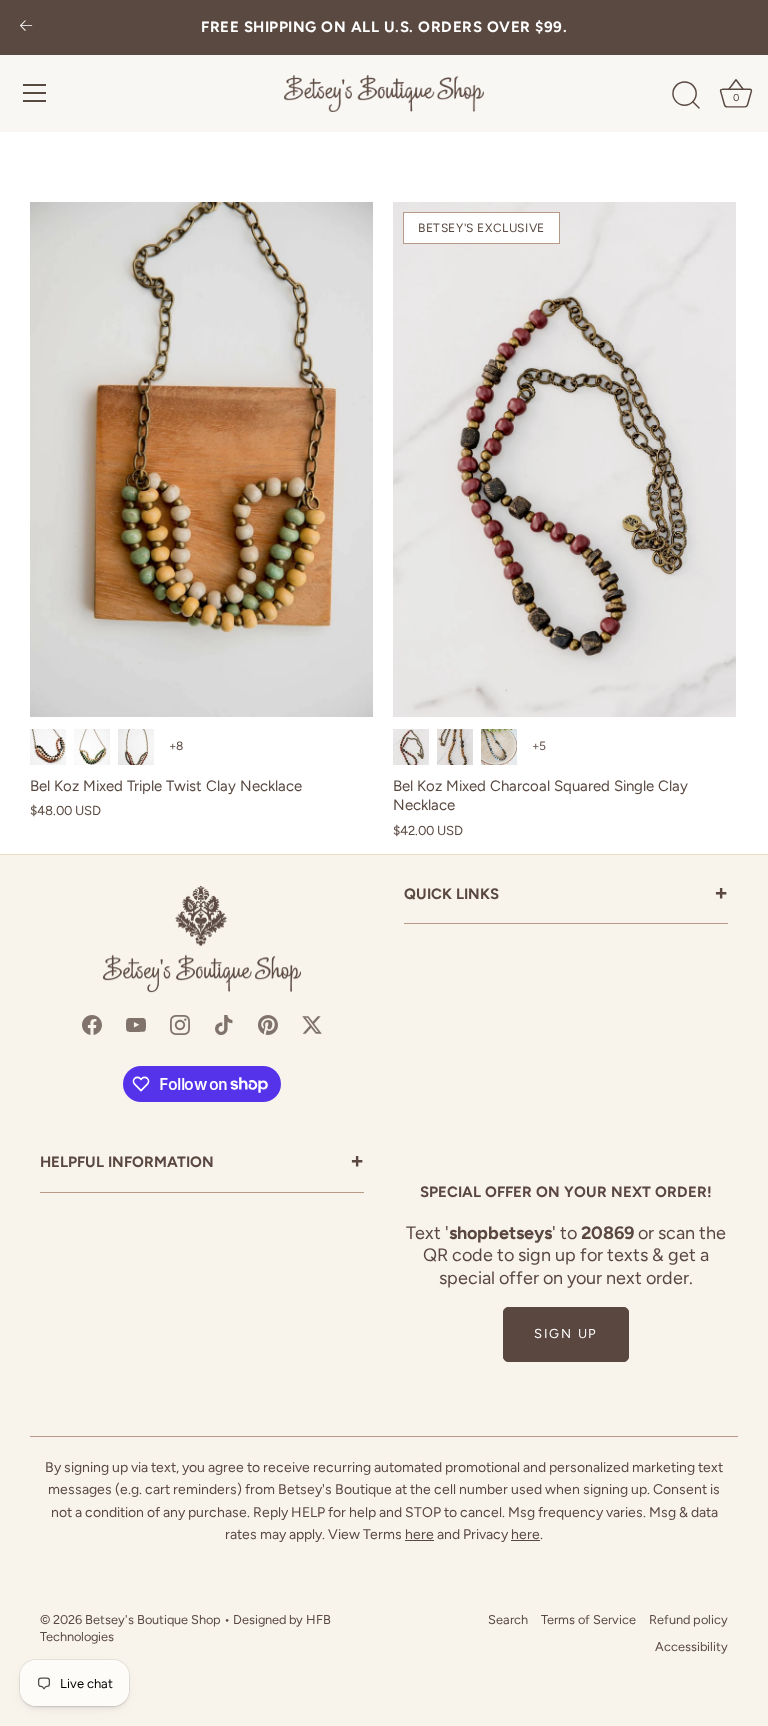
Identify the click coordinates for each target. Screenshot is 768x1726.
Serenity (499, 747)
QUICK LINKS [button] (566, 895)
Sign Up (566, 1333)
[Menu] (35, 93)
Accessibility (691, 1646)
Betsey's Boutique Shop (153, 1619)
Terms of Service (588, 1619)
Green (92, 747)
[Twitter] (312, 1024)
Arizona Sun (48, 747)
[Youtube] (136, 1024)
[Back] (26, 27)
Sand (455, 747)
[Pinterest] (268, 1024)
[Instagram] (180, 1024)
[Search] (686, 96)
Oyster (136, 747)
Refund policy (688, 1619)
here (419, 1534)
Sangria (411, 747)
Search (508, 1619)
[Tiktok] (224, 1024)
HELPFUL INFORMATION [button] (202, 1163)
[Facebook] (92, 1024)
